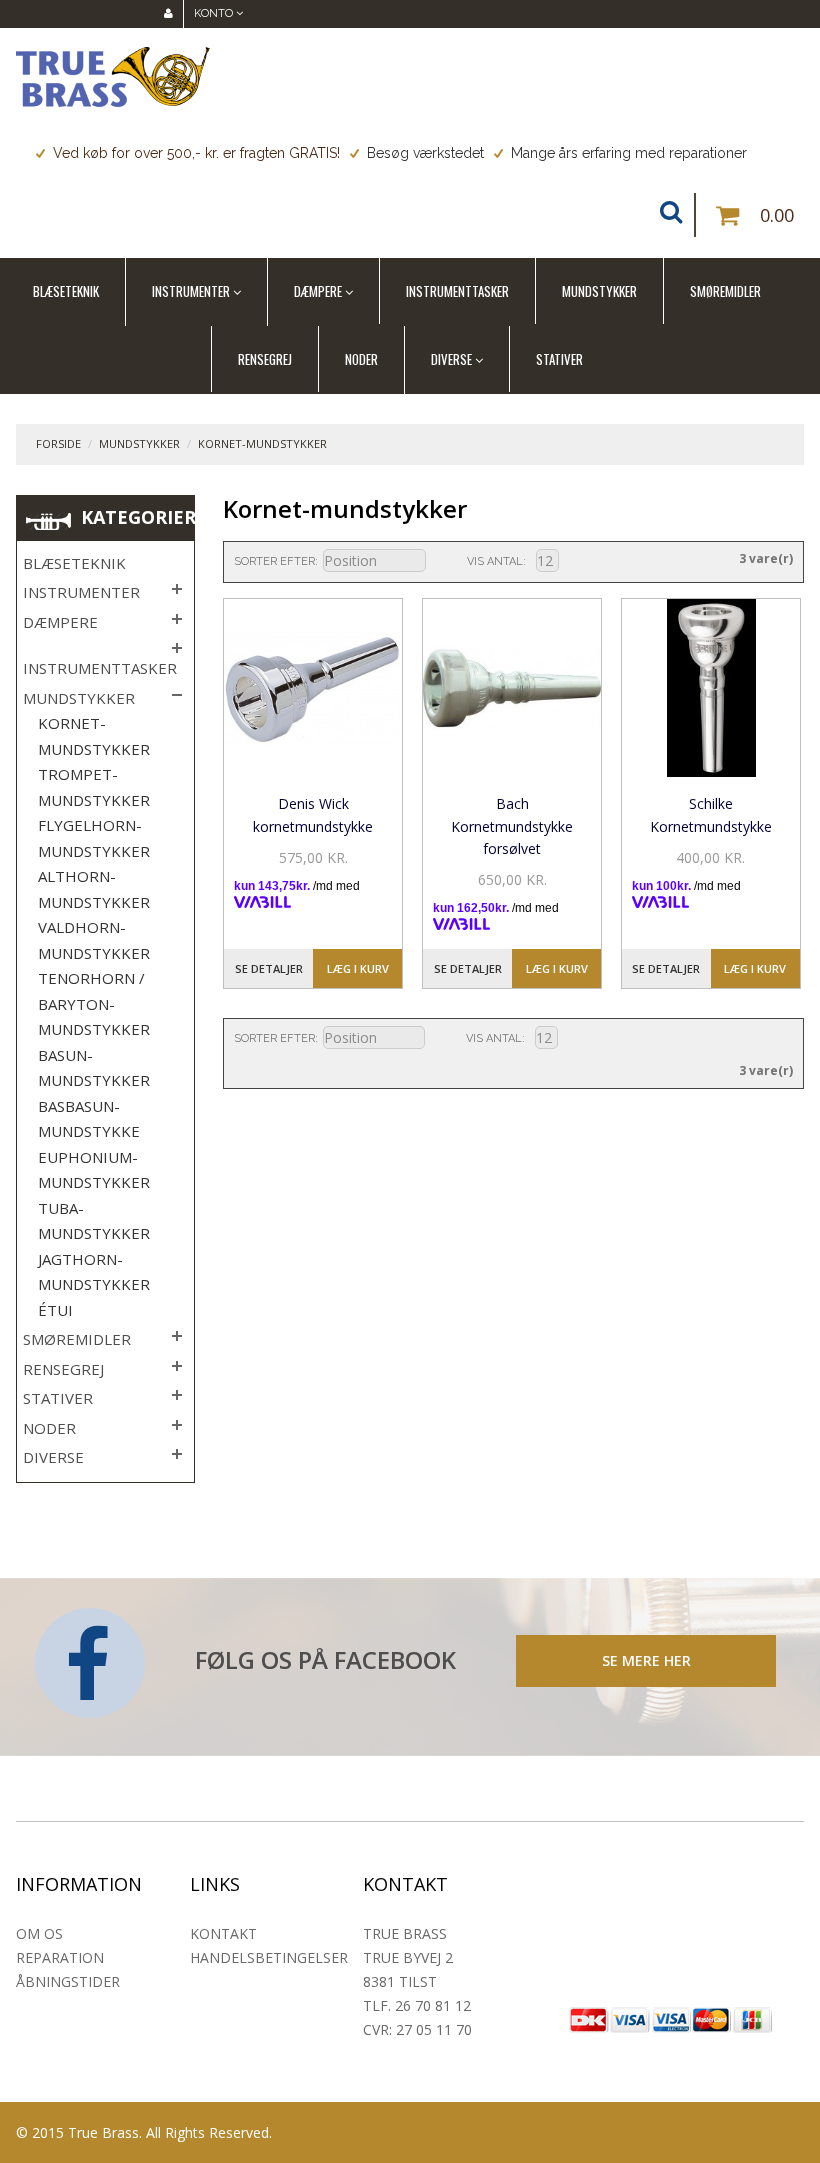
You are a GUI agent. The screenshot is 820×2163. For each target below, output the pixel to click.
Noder (361, 359)
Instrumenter (191, 291)
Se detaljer (269, 968)
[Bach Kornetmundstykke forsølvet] (512, 688)
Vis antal (495, 561)
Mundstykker (599, 291)
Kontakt (223, 1933)
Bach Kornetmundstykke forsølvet (512, 826)
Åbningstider (68, 1981)
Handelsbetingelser (269, 1957)
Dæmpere (318, 291)
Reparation (60, 1957)
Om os (39, 1933)
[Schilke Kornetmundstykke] (711, 688)
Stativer (559, 359)
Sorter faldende (439, 562)
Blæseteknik (66, 291)
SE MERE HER (646, 1660)
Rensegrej (265, 359)
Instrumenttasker (457, 291)
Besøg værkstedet (425, 153)
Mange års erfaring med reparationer (629, 153)
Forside (58, 443)
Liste (668, 560)
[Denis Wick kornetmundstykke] (313, 688)
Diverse (451, 359)
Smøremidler (725, 291)
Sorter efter (274, 561)
